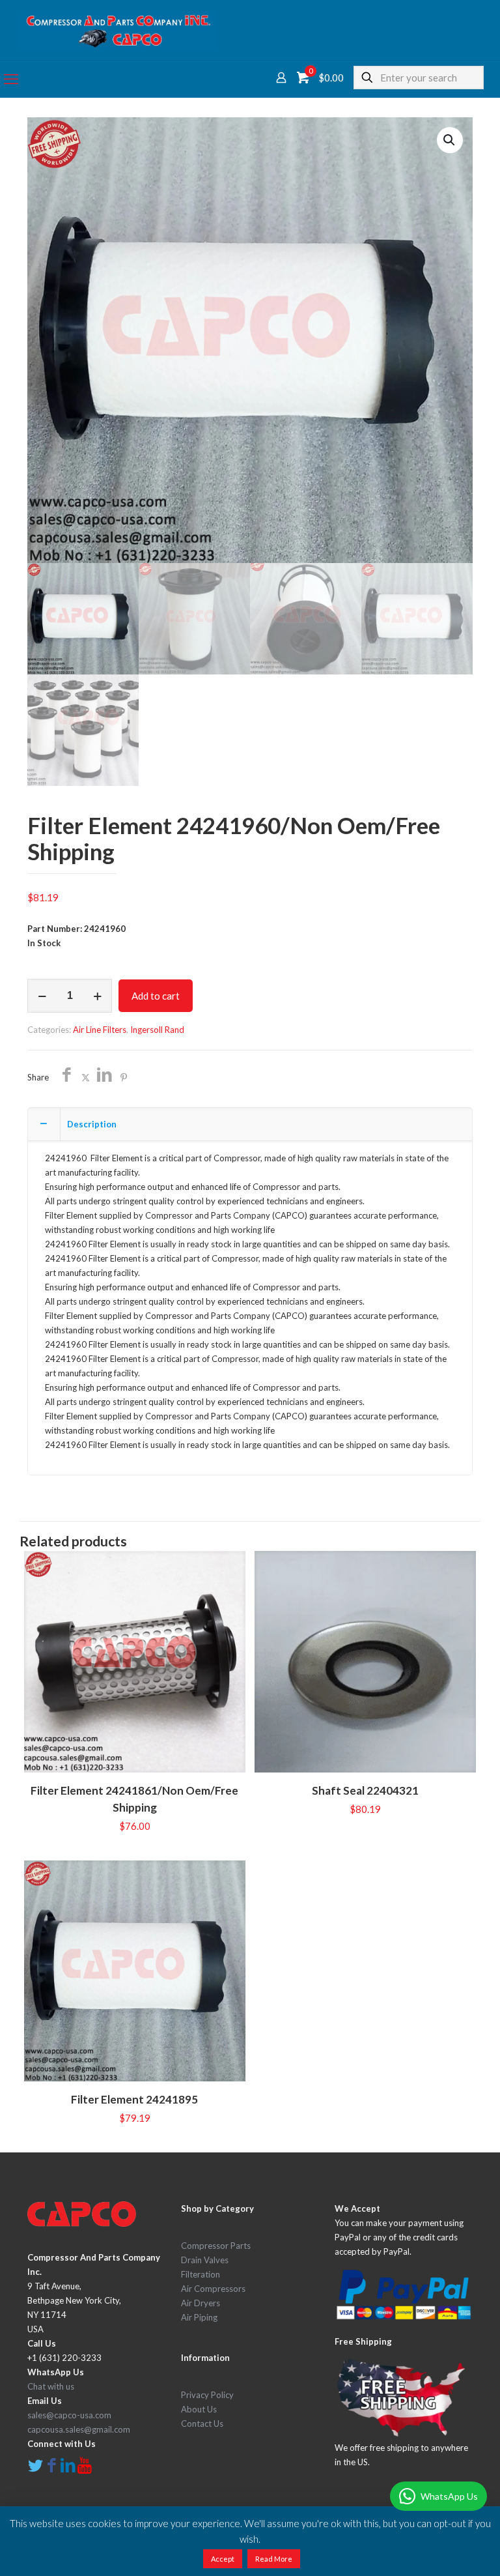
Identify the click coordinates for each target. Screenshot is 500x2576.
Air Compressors (213, 2289)
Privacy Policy (207, 2395)
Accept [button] (223, 2559)
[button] (450, 140)
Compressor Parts (216, 2246)
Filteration (201, 2274)
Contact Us (202, 2424)
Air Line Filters (100, 1030)
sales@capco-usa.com (69, 2415)
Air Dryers (201, 2303)
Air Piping (199, 2317)
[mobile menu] (11, 79)
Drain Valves (205, 2260)
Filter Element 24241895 (134, 2099)
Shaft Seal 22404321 (365, 1790)
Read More (274, 2559)
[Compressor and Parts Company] (118, 30)
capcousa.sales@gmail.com (79, 2429)
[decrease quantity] (42, 996)
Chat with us (51, 2386)
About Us (199, 2409)
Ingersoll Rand (157, 1030)
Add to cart (156, 996)
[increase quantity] (97, 996)
